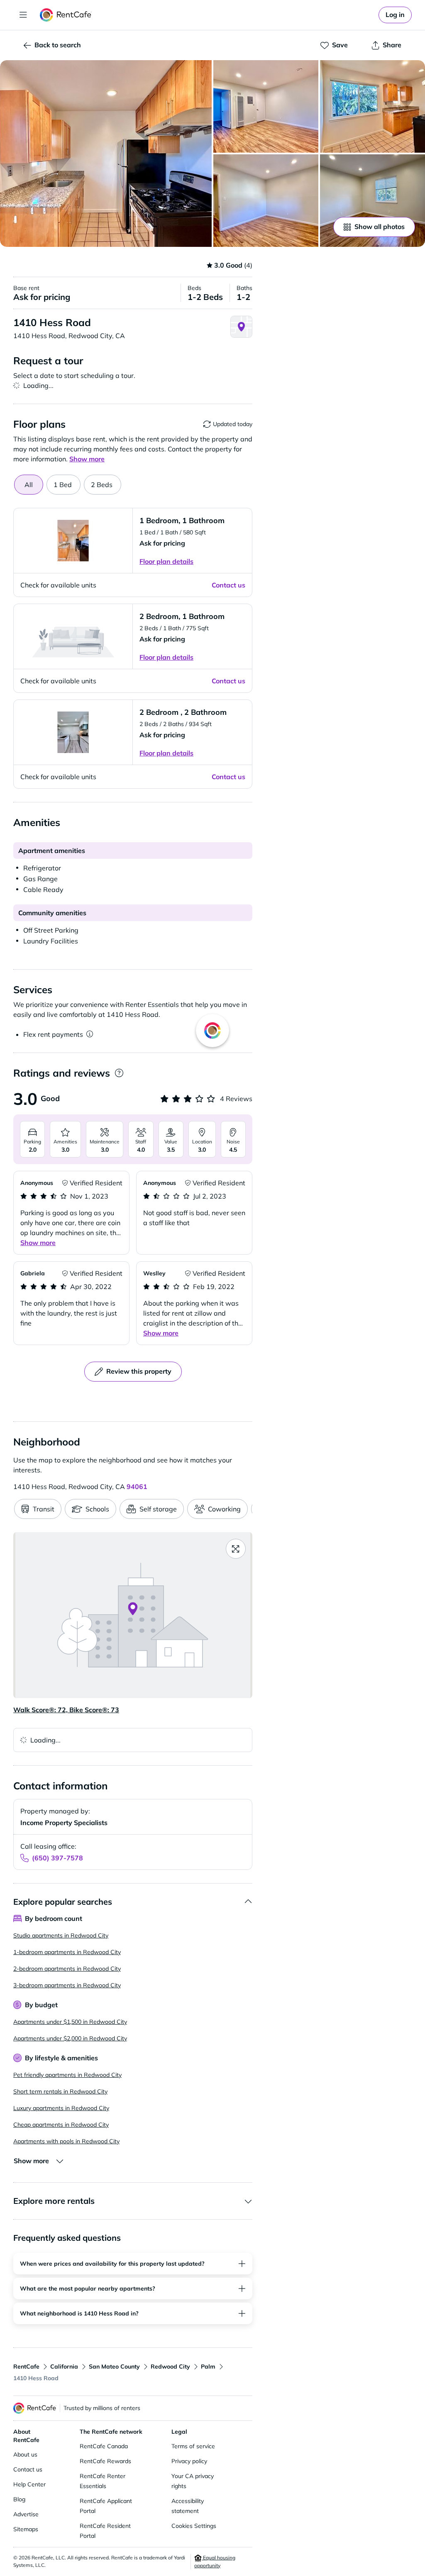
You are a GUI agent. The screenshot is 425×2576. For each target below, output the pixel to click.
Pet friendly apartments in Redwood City (67, 2075)
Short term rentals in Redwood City (60, 2091)
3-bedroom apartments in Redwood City (67, 1985)
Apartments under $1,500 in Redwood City (70, 2022)
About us (25, 2454)
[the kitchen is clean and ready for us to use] (372, 106)
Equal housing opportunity (215, 2561)
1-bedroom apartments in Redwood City (67, 1952)
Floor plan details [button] (166, 561)
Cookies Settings (194, 2526)
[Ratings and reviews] (119, 1073)
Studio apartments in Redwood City (61, 1935)
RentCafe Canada (104, 2446)
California (64, 2366)
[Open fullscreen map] (236, 1549)
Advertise (26, 2514)
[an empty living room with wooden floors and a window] (372, 201)
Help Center (29, 2484)
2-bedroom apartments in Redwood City (67, 1969)
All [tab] (29, 485)
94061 (137, 1487)
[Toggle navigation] (23, 15)
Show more (38, 1243)
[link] (395, 15)
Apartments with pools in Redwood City (66, 2141)
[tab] (64, 485)
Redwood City (170, 2366)
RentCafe (26, 2366)
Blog (19, 2499)
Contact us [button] (228, 585)
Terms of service (193, 2446)
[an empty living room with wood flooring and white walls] (266, 201)
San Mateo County (114, 2366)
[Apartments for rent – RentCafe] (66, 15)
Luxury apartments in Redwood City (61, 2108)
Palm (208, 2366)
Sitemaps (26, 2529)
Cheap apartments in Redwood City (61, 2125)
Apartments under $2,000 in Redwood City (70, 2038)
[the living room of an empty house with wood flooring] (266, 106)
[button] (106, 154)
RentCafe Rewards (105, 2461)
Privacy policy (189, 2461)
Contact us (28, 2469)
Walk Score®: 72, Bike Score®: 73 (66, 1710)
